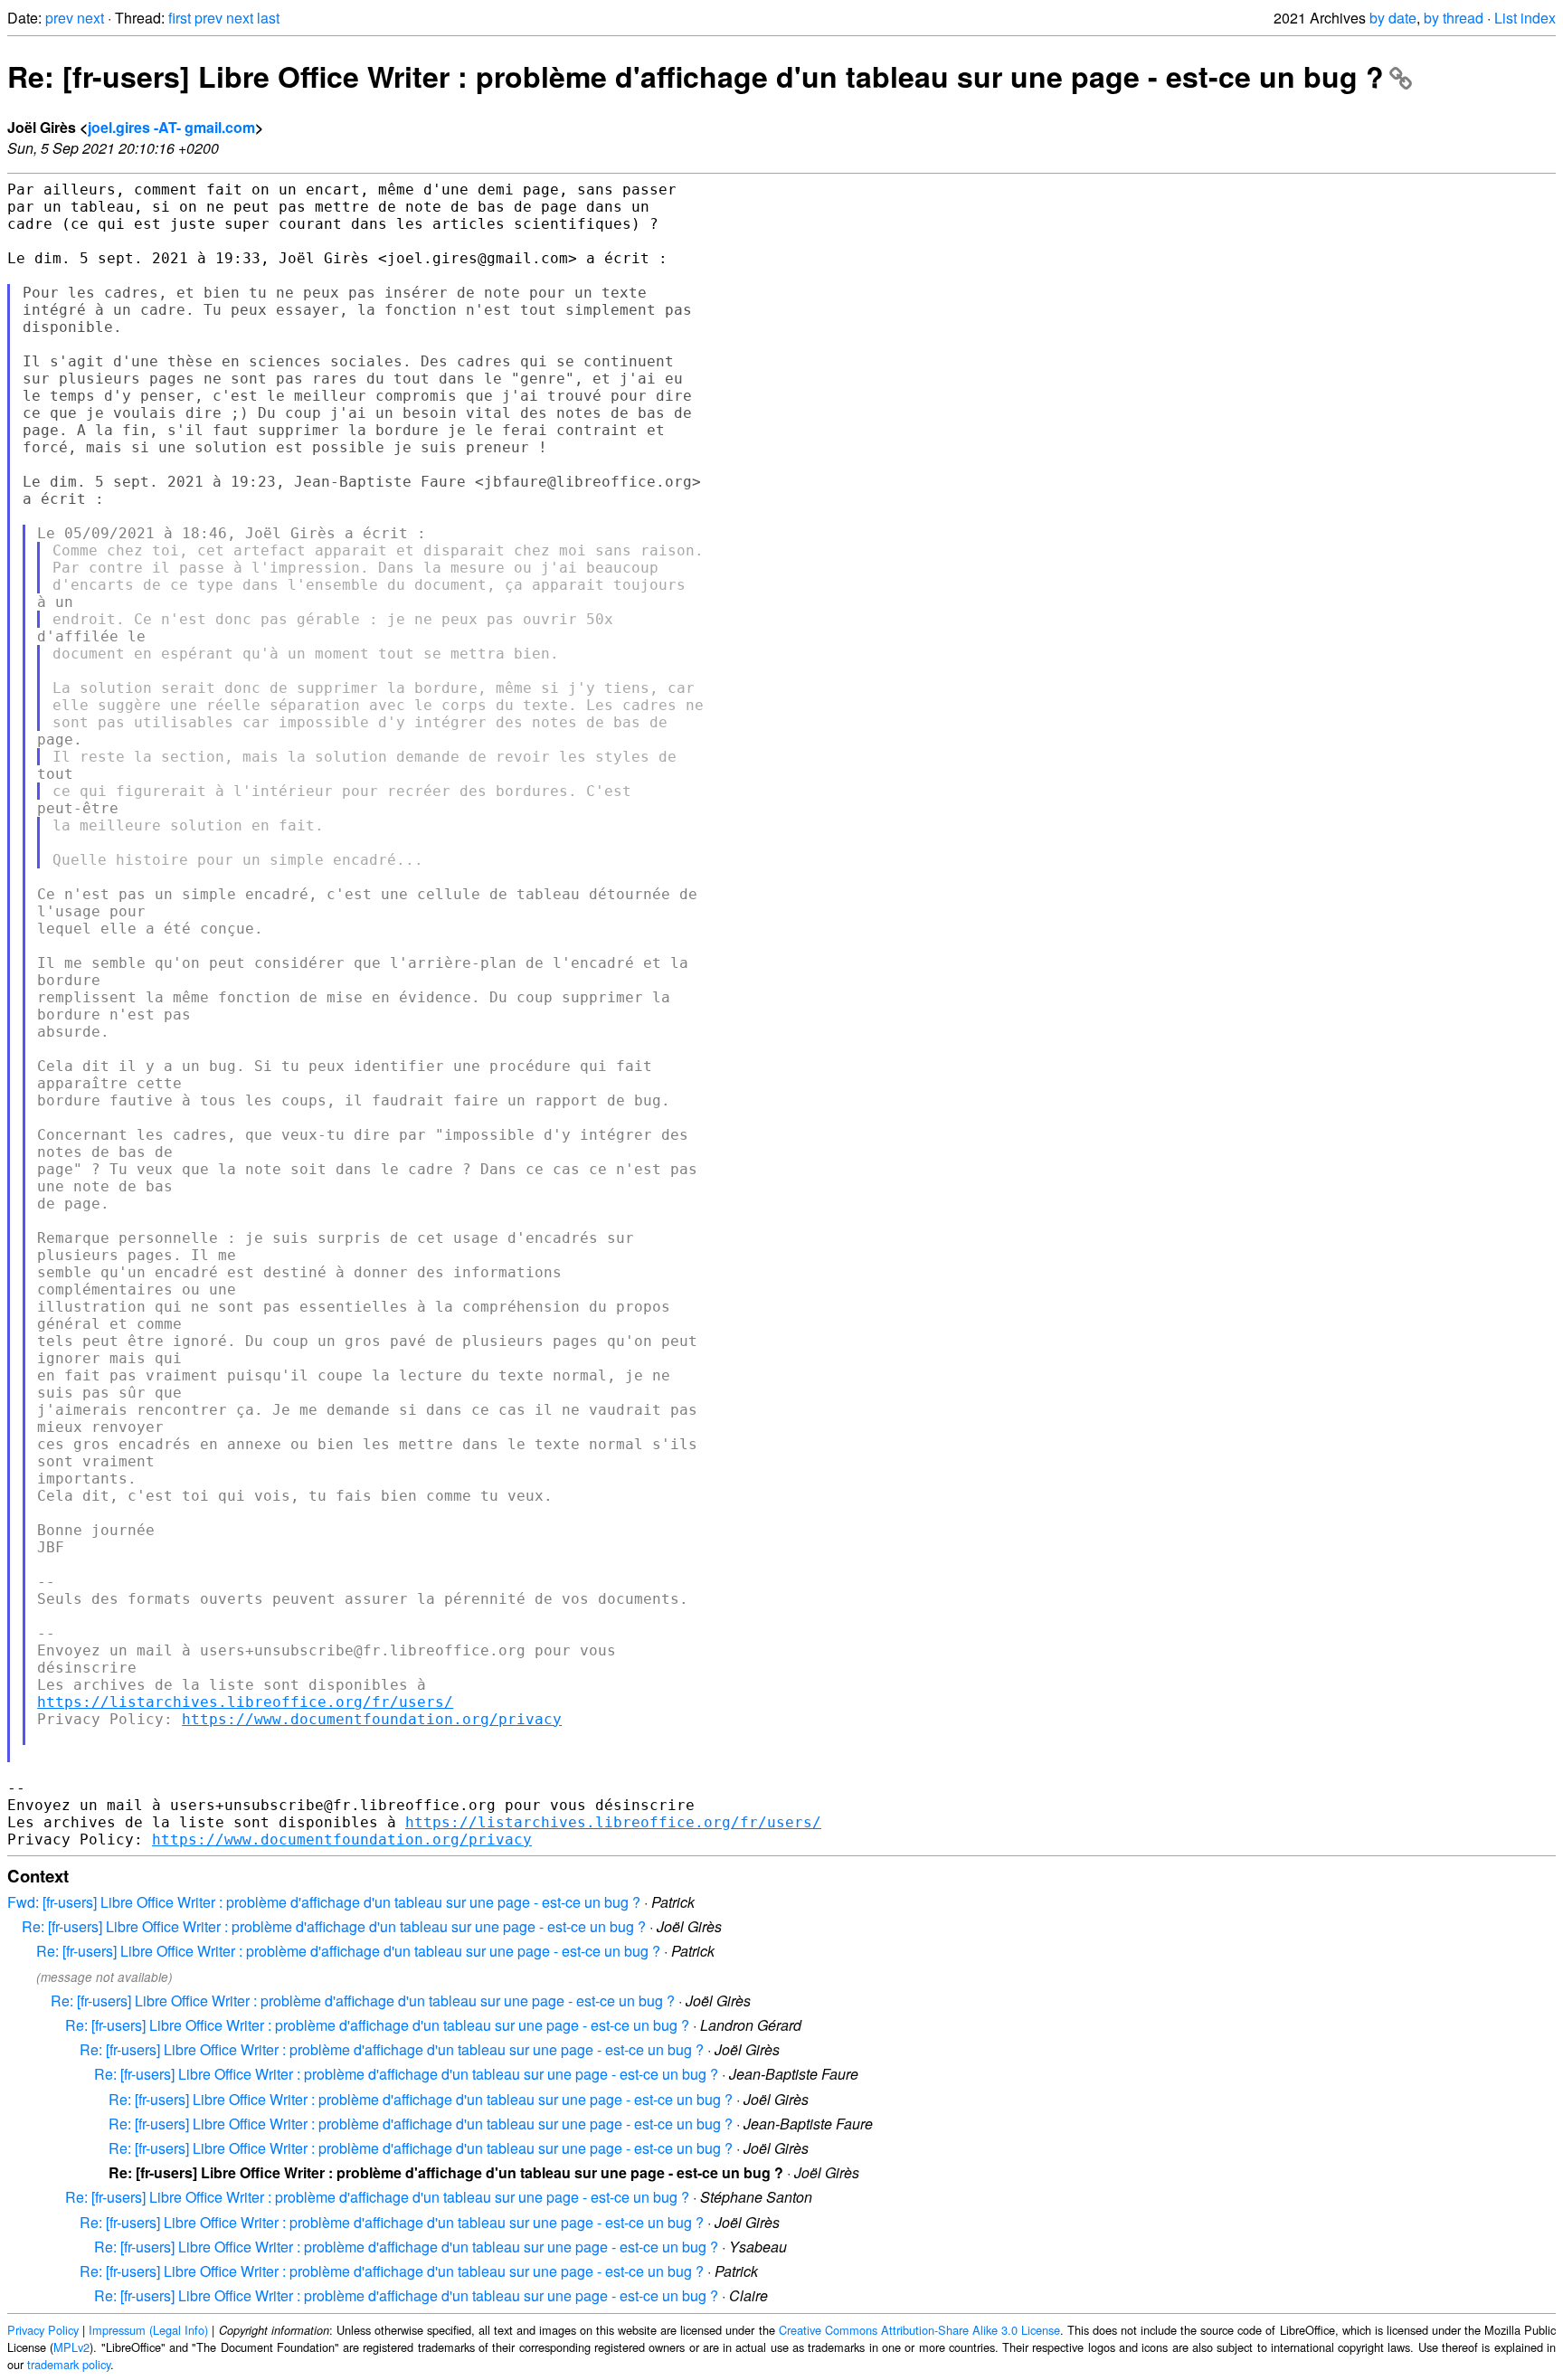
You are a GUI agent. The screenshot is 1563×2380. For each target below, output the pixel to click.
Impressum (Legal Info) (148, 2330)
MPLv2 (71, 2347)
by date (1393, 18)
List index (1525, 18)
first (180, 18)
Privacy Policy (43, 2330)
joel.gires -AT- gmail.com (171, 127)
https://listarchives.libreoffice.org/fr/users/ (245, 1702)
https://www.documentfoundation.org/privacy (372, 1719)
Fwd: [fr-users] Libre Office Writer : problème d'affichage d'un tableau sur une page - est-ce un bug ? (324, 1902)
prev (59, 18)
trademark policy (69, 2364)
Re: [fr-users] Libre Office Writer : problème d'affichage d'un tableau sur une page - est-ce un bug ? (696, 76)
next (90, 18)
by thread (1454, 18)
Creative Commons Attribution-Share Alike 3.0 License (919, 2330)
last (268, 18)
